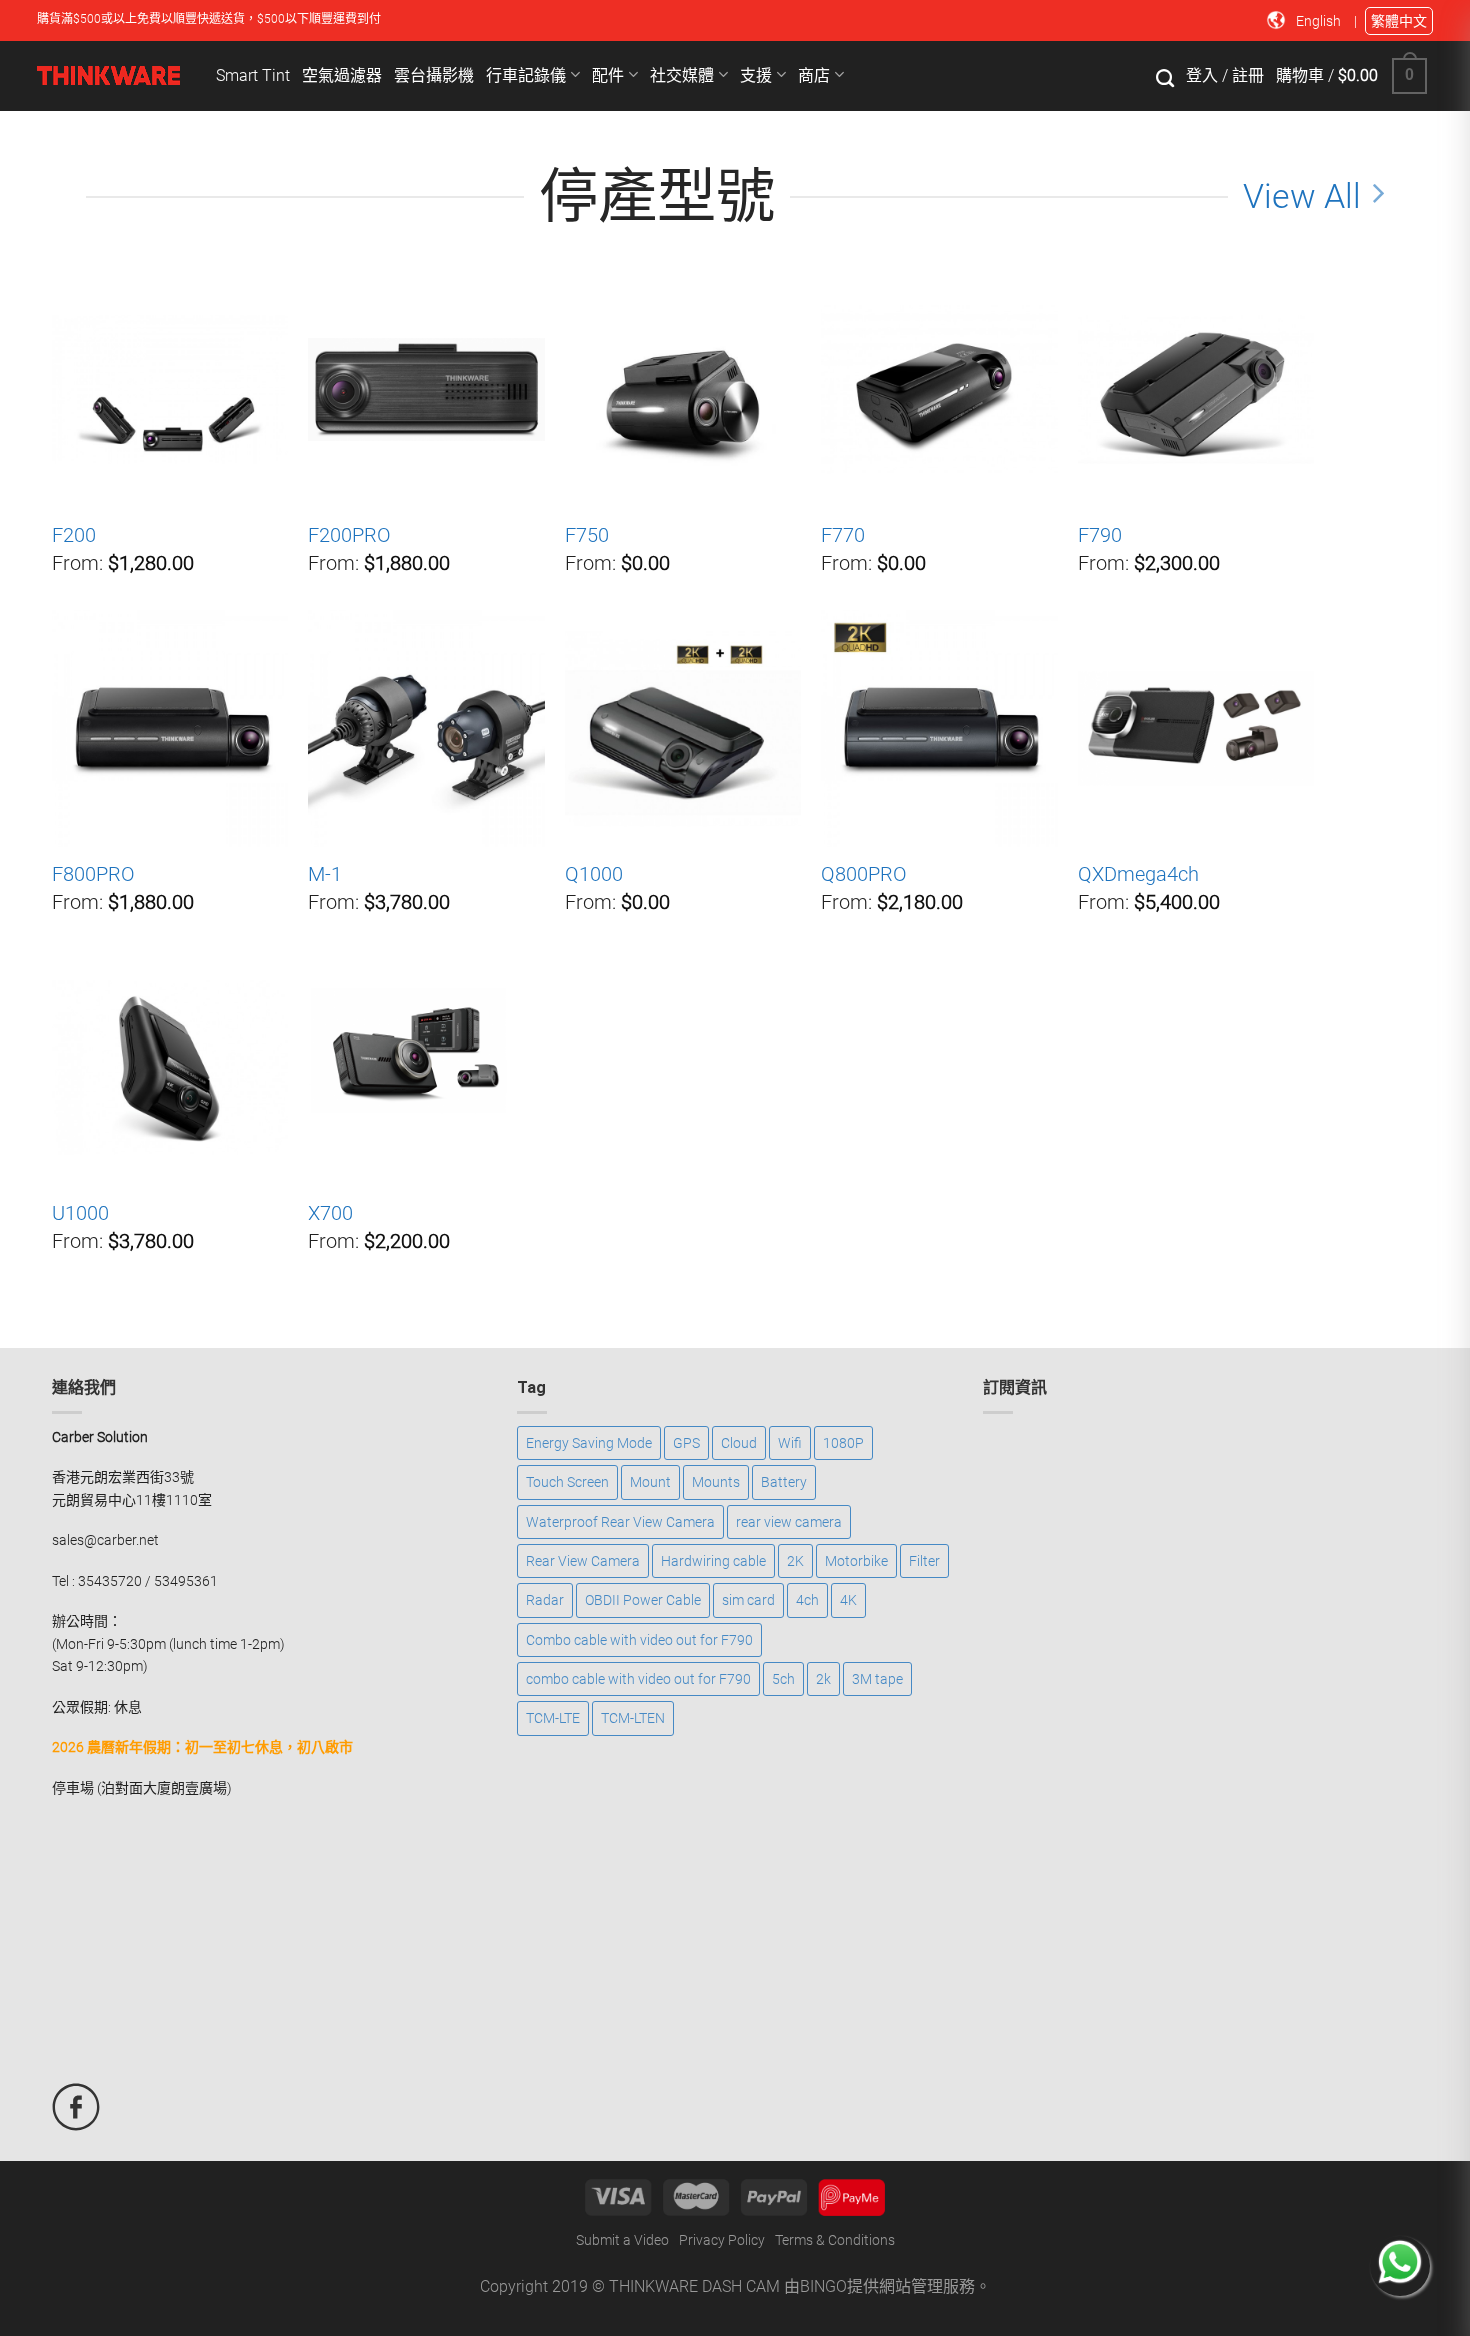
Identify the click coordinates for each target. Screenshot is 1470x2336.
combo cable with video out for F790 (638, 1679)
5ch (783, 1679)
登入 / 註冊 (1225, 75)
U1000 (80, 1213)
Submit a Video (622, 2240)
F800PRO (93, 874)
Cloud (739, 1443)
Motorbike (856, 1561)
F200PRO (349, 535)
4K (848, 1600)
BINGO (823, 2286)
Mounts (716, 1482)
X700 (330, 1213)
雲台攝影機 (434, 75)
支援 (758, 75)
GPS (686, 1443)
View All (1302, 196)
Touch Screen (567, 1482)
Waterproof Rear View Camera (620, 1522)
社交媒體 (684, 75)
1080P (843, 1443)
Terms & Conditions (835, 2240)
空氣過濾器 (342, 75)
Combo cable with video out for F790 (639, 1640)
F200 (74, 535)
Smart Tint (253, 75)
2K (795, 1561)
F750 (587, 535)
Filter (924, 1561)
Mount (650, 1482)
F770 (843, 535)
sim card (748, 1600)
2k (823, 1679)
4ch (807, 1600)
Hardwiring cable (713, 1561)
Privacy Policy (722, 2240)
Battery (784, 1482)
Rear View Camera (583, 1561)
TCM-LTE (553, 1718)
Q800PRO (864, 874)
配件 (610, 75)
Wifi (790, 1443)
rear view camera (789, 1522)
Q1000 (594, 874)
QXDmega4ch (1138, 874)
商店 (816, 75)
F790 (1100, 535)
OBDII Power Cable (643, 1600)
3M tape (877, 1679)
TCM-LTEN (633, 1718)
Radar (545, 1600)
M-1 (325, 874)
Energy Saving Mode (589, 1443)
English (1320, 21)
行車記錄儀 (528, 75)
